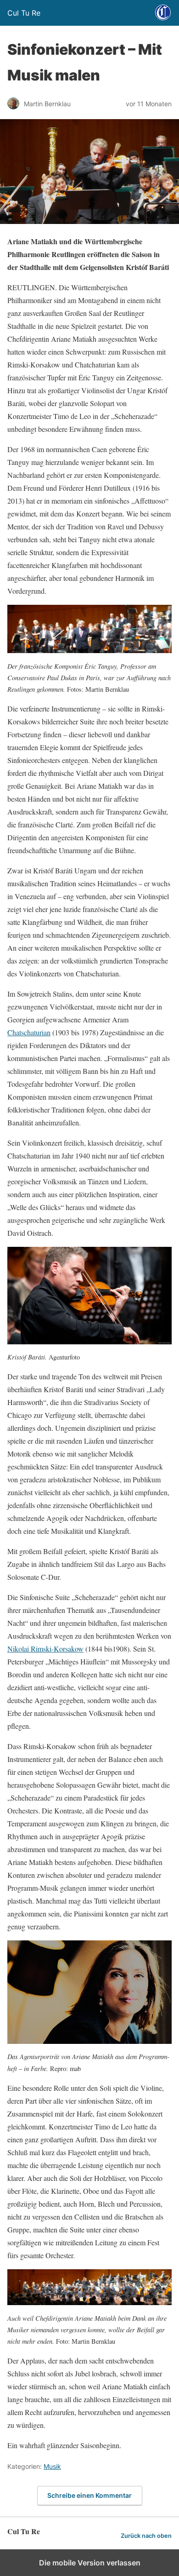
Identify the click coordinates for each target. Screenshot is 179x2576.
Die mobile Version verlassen (90, 2563)
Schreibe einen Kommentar (89, 2495)
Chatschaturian (29, 1032)
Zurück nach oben (146, 2536)
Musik (52, 2466)
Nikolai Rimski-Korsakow (45, 1649)
